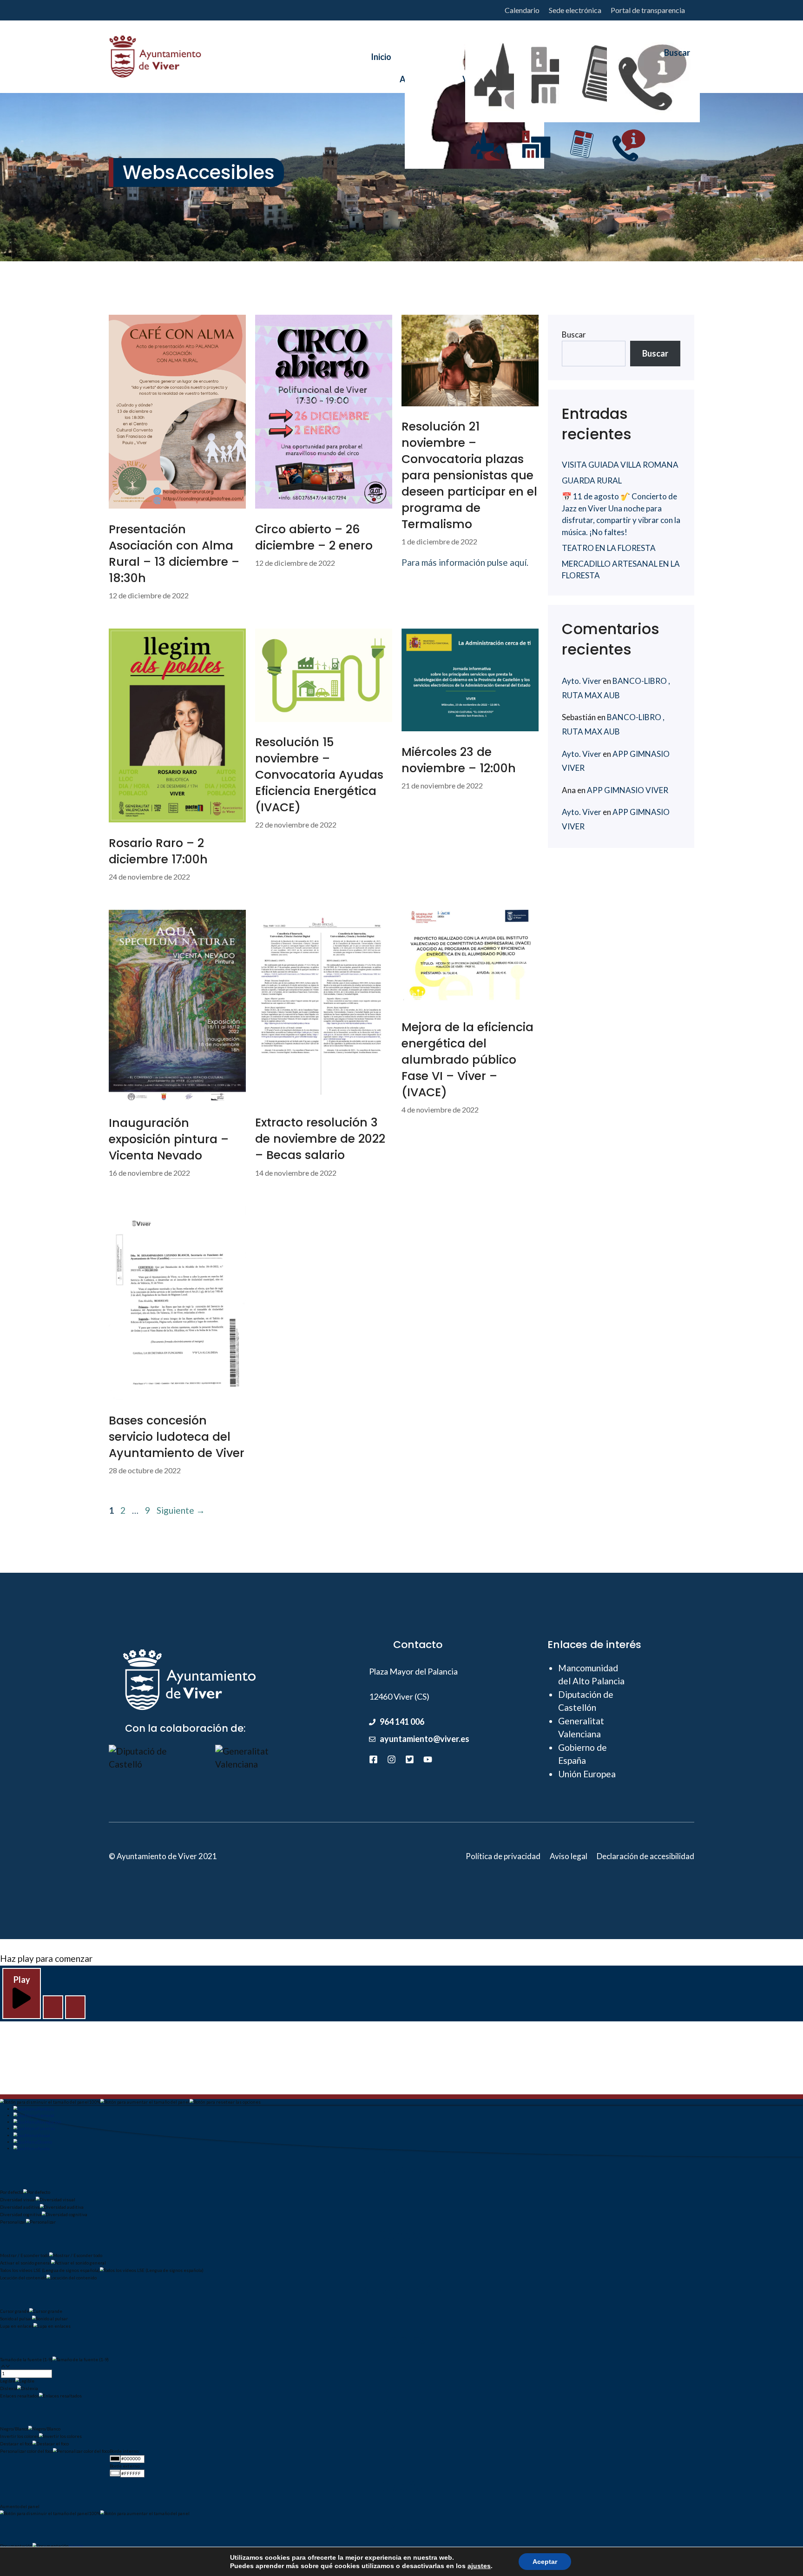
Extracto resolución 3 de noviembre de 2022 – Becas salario (320, 1139)
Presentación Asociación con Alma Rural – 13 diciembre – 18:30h (174, 554)
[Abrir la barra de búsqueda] (673, 57)
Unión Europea (587, 1774)
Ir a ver (76, 2546)
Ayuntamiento (427, 76)
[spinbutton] (26, 2374)
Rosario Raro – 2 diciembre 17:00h (158, 851)
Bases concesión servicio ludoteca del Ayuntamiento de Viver (177, 1437)
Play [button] (22, 1980)
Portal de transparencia (648, 10)
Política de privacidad (503, 1856)
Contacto (629, 76)
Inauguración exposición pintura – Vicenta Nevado (169, 1139)
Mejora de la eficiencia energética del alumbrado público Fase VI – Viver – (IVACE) (467, 1060)
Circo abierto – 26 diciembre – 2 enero (314, 537)
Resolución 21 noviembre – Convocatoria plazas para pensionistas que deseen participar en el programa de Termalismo (469, 475)
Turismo (536, 76)
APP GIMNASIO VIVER (628, 790)
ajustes (479, 2566)
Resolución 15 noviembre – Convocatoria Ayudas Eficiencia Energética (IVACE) (319, 775)
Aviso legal (569, 1856)
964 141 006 (402, 1722)
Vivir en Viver (487, 76)
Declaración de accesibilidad (645, 1856)
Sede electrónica (575, 10)
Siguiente (181, 1510)
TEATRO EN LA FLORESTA (609, 548)
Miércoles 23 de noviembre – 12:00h (459, 760)
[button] (53, 2007)
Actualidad (581, 76)
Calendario (522, 10)
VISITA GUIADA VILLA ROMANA (620, 465)
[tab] (34, 2109)
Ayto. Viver (582, 681)
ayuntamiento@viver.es (425, 1739)
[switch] (55, 2194)
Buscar (574, 334)
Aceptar (545, 2562)
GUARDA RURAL (592, 480)
